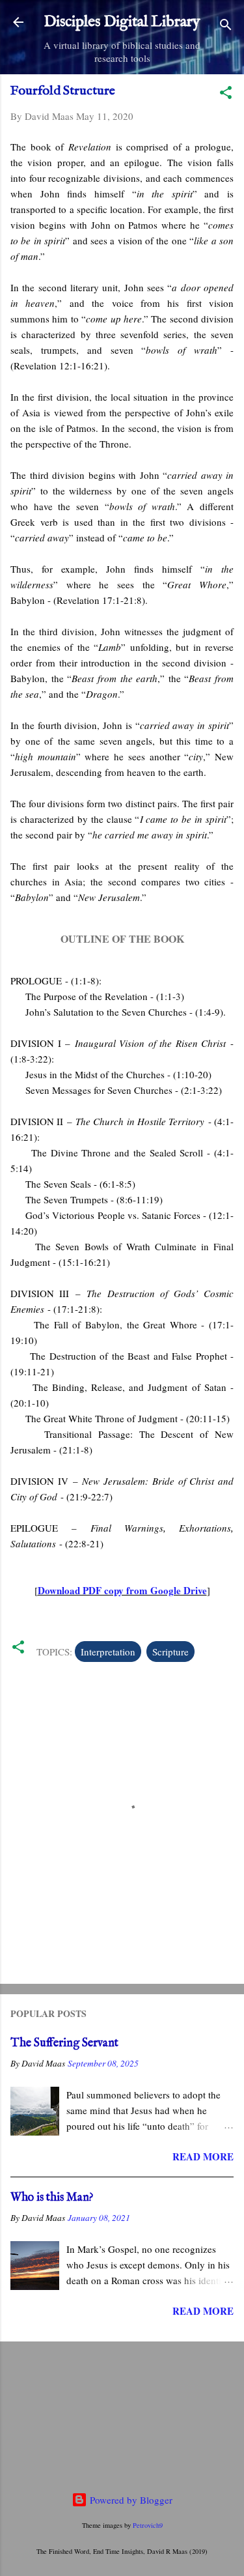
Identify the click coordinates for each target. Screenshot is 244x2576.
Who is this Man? (52, 2198)
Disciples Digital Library (122, 22)
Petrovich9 (148, 2525)
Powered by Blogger (130, 2500)
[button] (226, 94)
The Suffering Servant (64, 2043)
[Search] (226, 26)
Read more (203, 2156)
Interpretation (108, 1652)
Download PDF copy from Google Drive (122, 1590)
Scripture (170, 1652)
